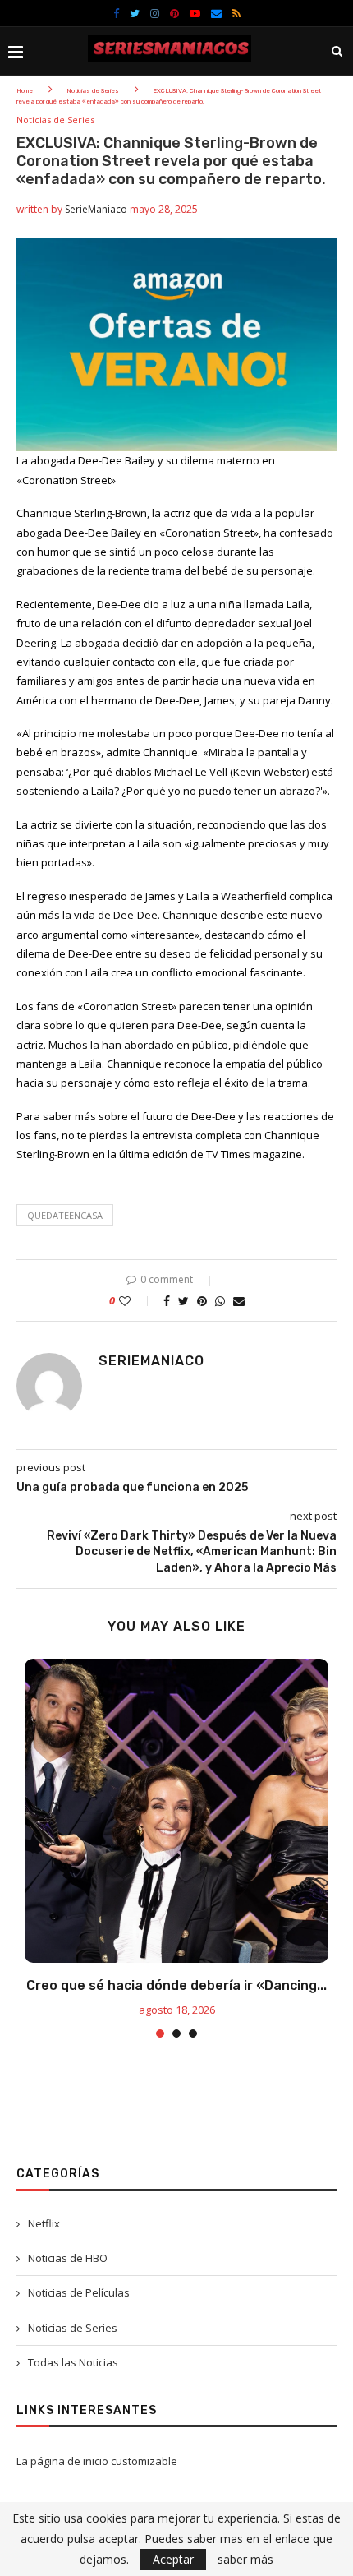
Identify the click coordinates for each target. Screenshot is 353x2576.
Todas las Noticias (73, 2362)
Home (25, 91)
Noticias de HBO (68, 2258)
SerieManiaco (96, 209)
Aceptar (173, 2559)
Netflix (44, 2223)
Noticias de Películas (79, 2292)
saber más (245, 2560)
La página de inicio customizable (97, 2461)
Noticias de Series (93, 91)
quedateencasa (65, 1215)
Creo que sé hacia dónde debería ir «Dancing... (176, 1985)
